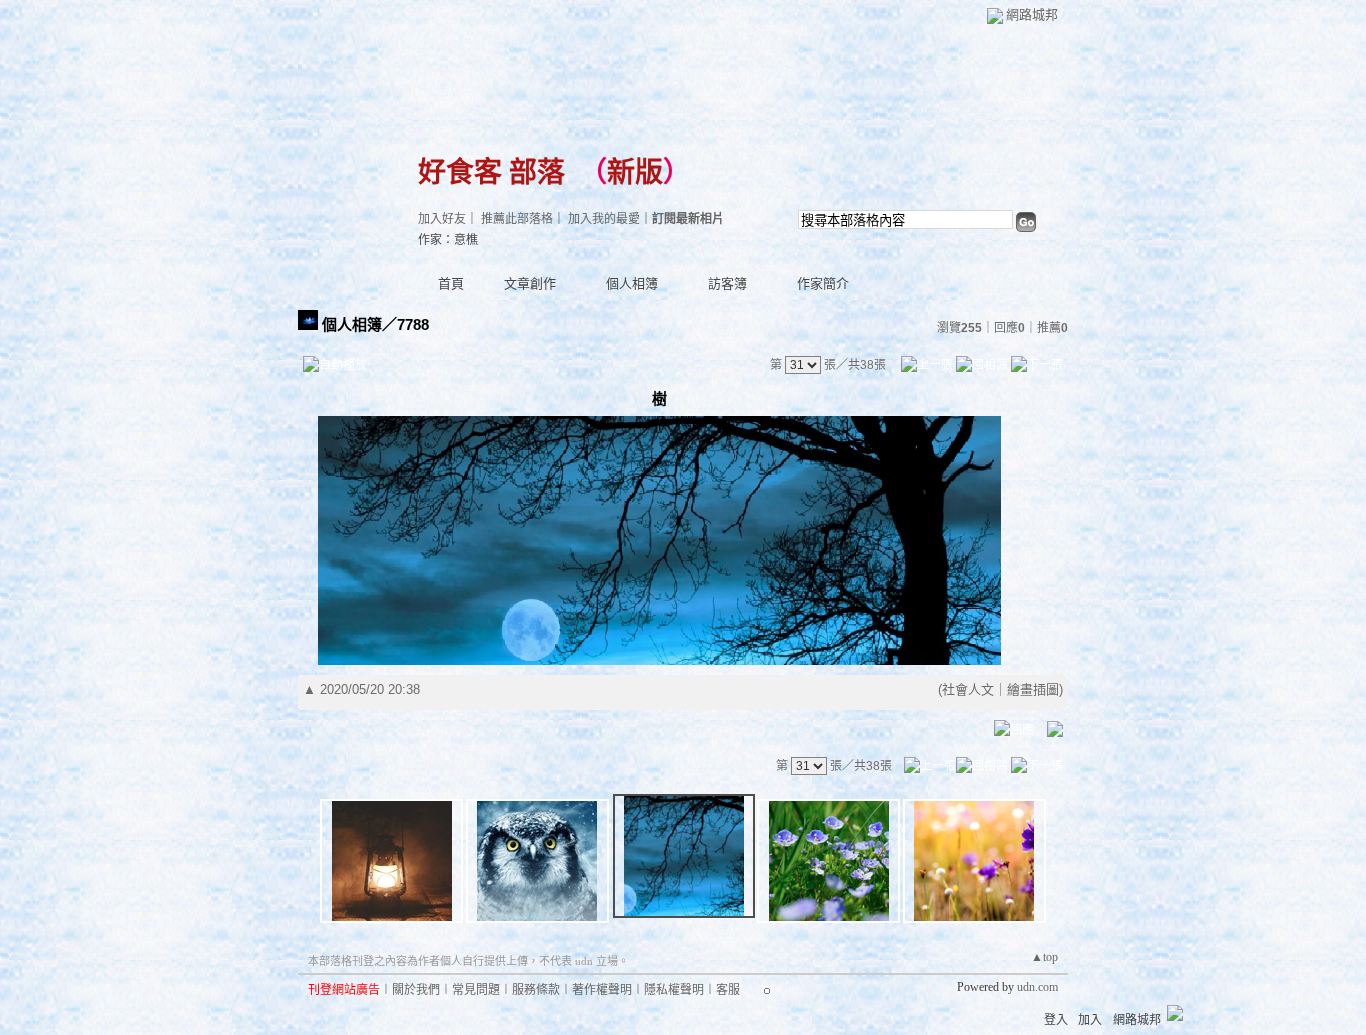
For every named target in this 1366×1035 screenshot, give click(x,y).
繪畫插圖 (1033, 689)
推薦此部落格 (517, 219)
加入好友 (442, 219)
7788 (413, 324)
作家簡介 (823, 283)
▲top (1044, 957)
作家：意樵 (448, 240)
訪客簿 (727, 283)
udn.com (1037, 987)
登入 (1056, 1020)
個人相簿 (632, 283)
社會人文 (968, 689)
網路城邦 (1032, 14)
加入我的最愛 (604, 219)
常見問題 (476, 990)
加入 (1090, 1020)
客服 (728, 990)
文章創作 (530, 283)
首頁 (451, 283)
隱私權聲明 (674, 990)
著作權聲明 (602, 990)
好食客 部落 (491, 172)
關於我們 (416, 990)
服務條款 (536, 990)
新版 (635, 172)
